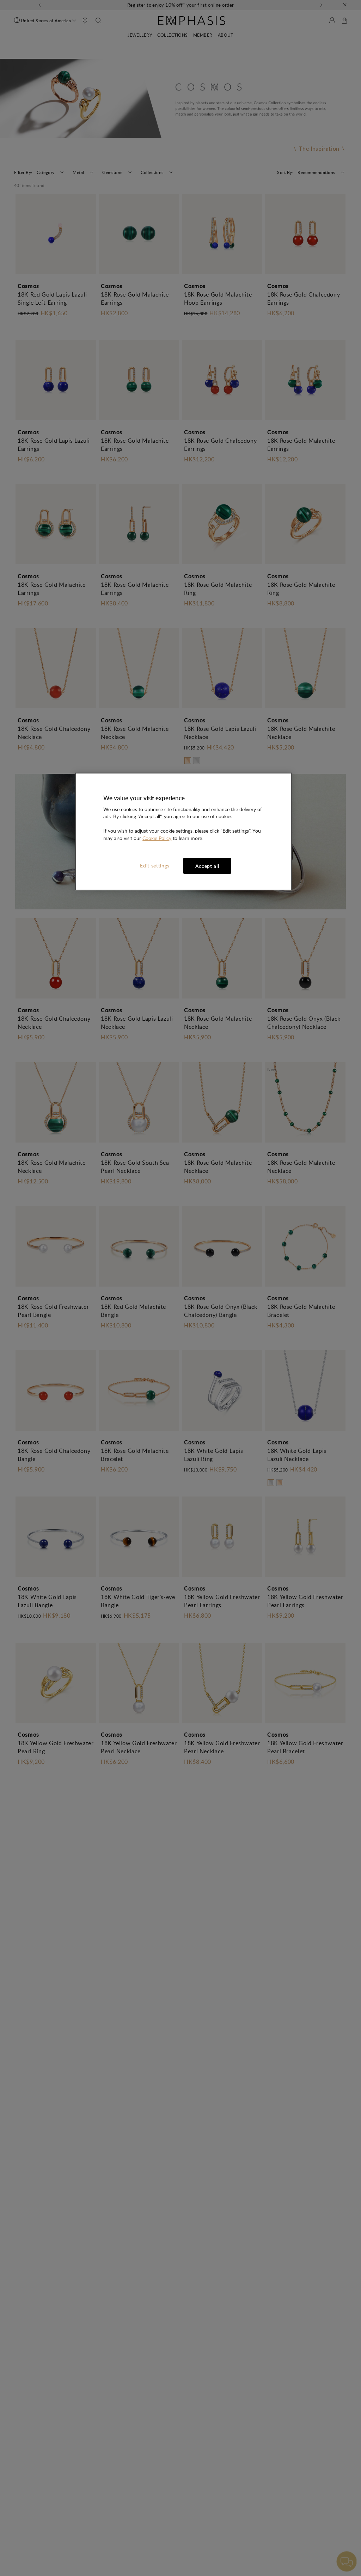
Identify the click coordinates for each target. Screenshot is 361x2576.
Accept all (207, 866)
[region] (183, 832)
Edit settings (155, 866)
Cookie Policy (157, 838)
